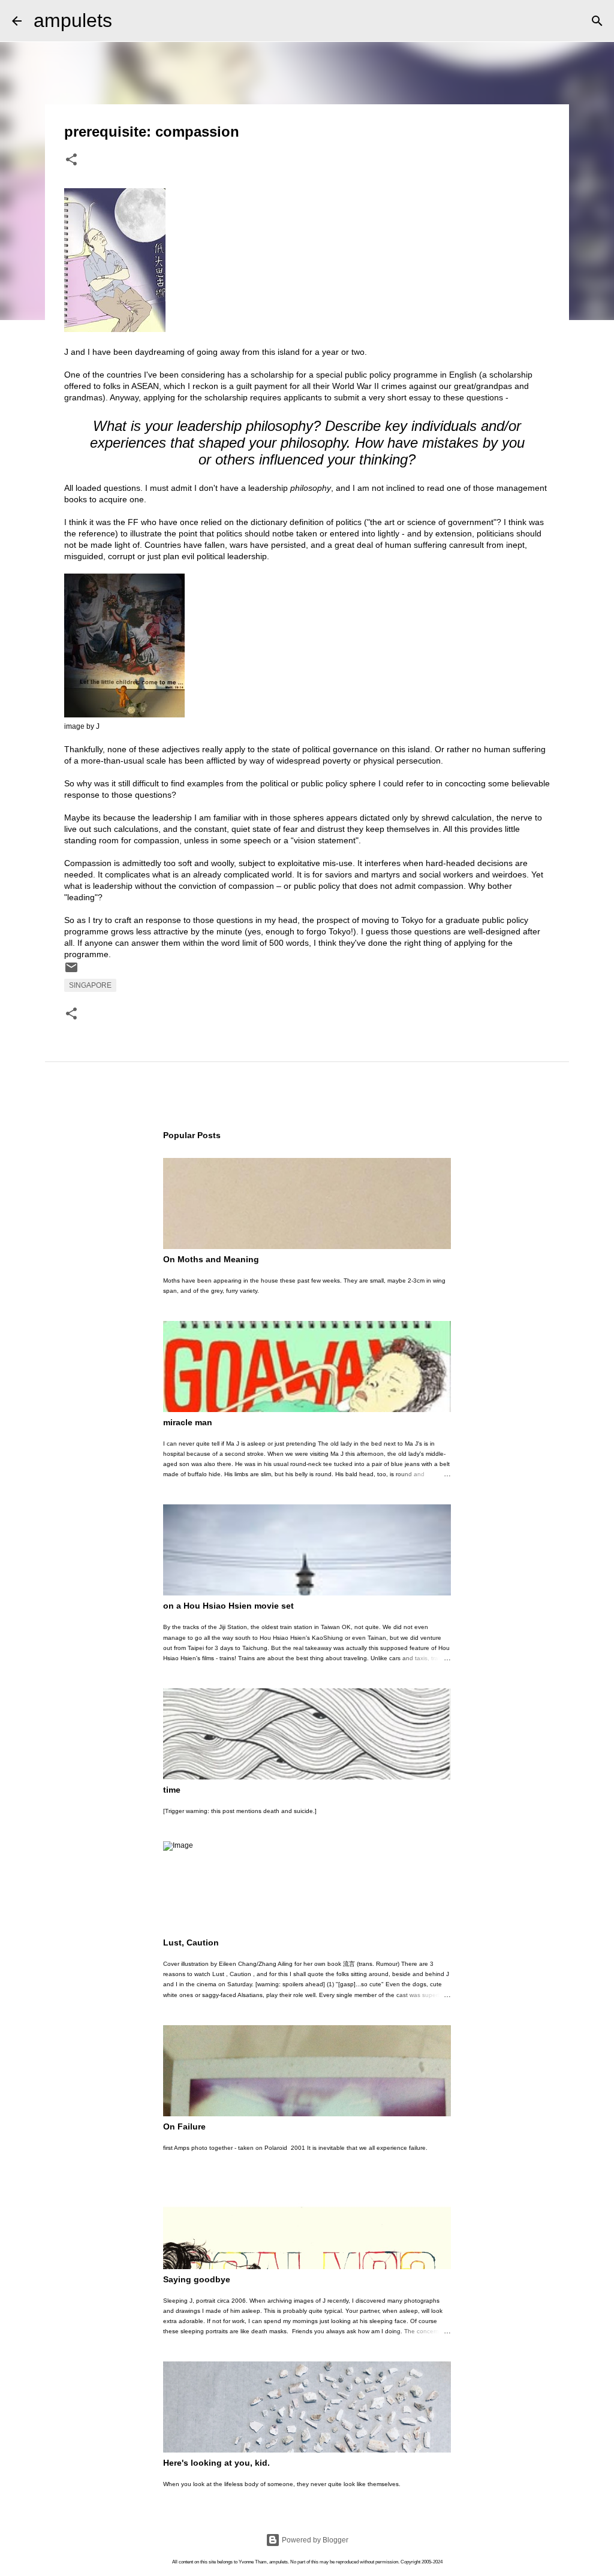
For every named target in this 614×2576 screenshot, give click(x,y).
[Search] (129, 21)
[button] (71, 161)
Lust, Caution (191, 1942)
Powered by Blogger (314, 2540)
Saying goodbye (197, 2279)
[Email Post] (71, 972)
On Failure (184, 2126)
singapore (90, 985)
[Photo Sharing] (115, 329)
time (172, 1790)
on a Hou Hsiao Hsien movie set (228, 1606)
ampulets (73, 20)
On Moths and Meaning (211, 1259)
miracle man (188, 1422)
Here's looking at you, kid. (216, 2463)
